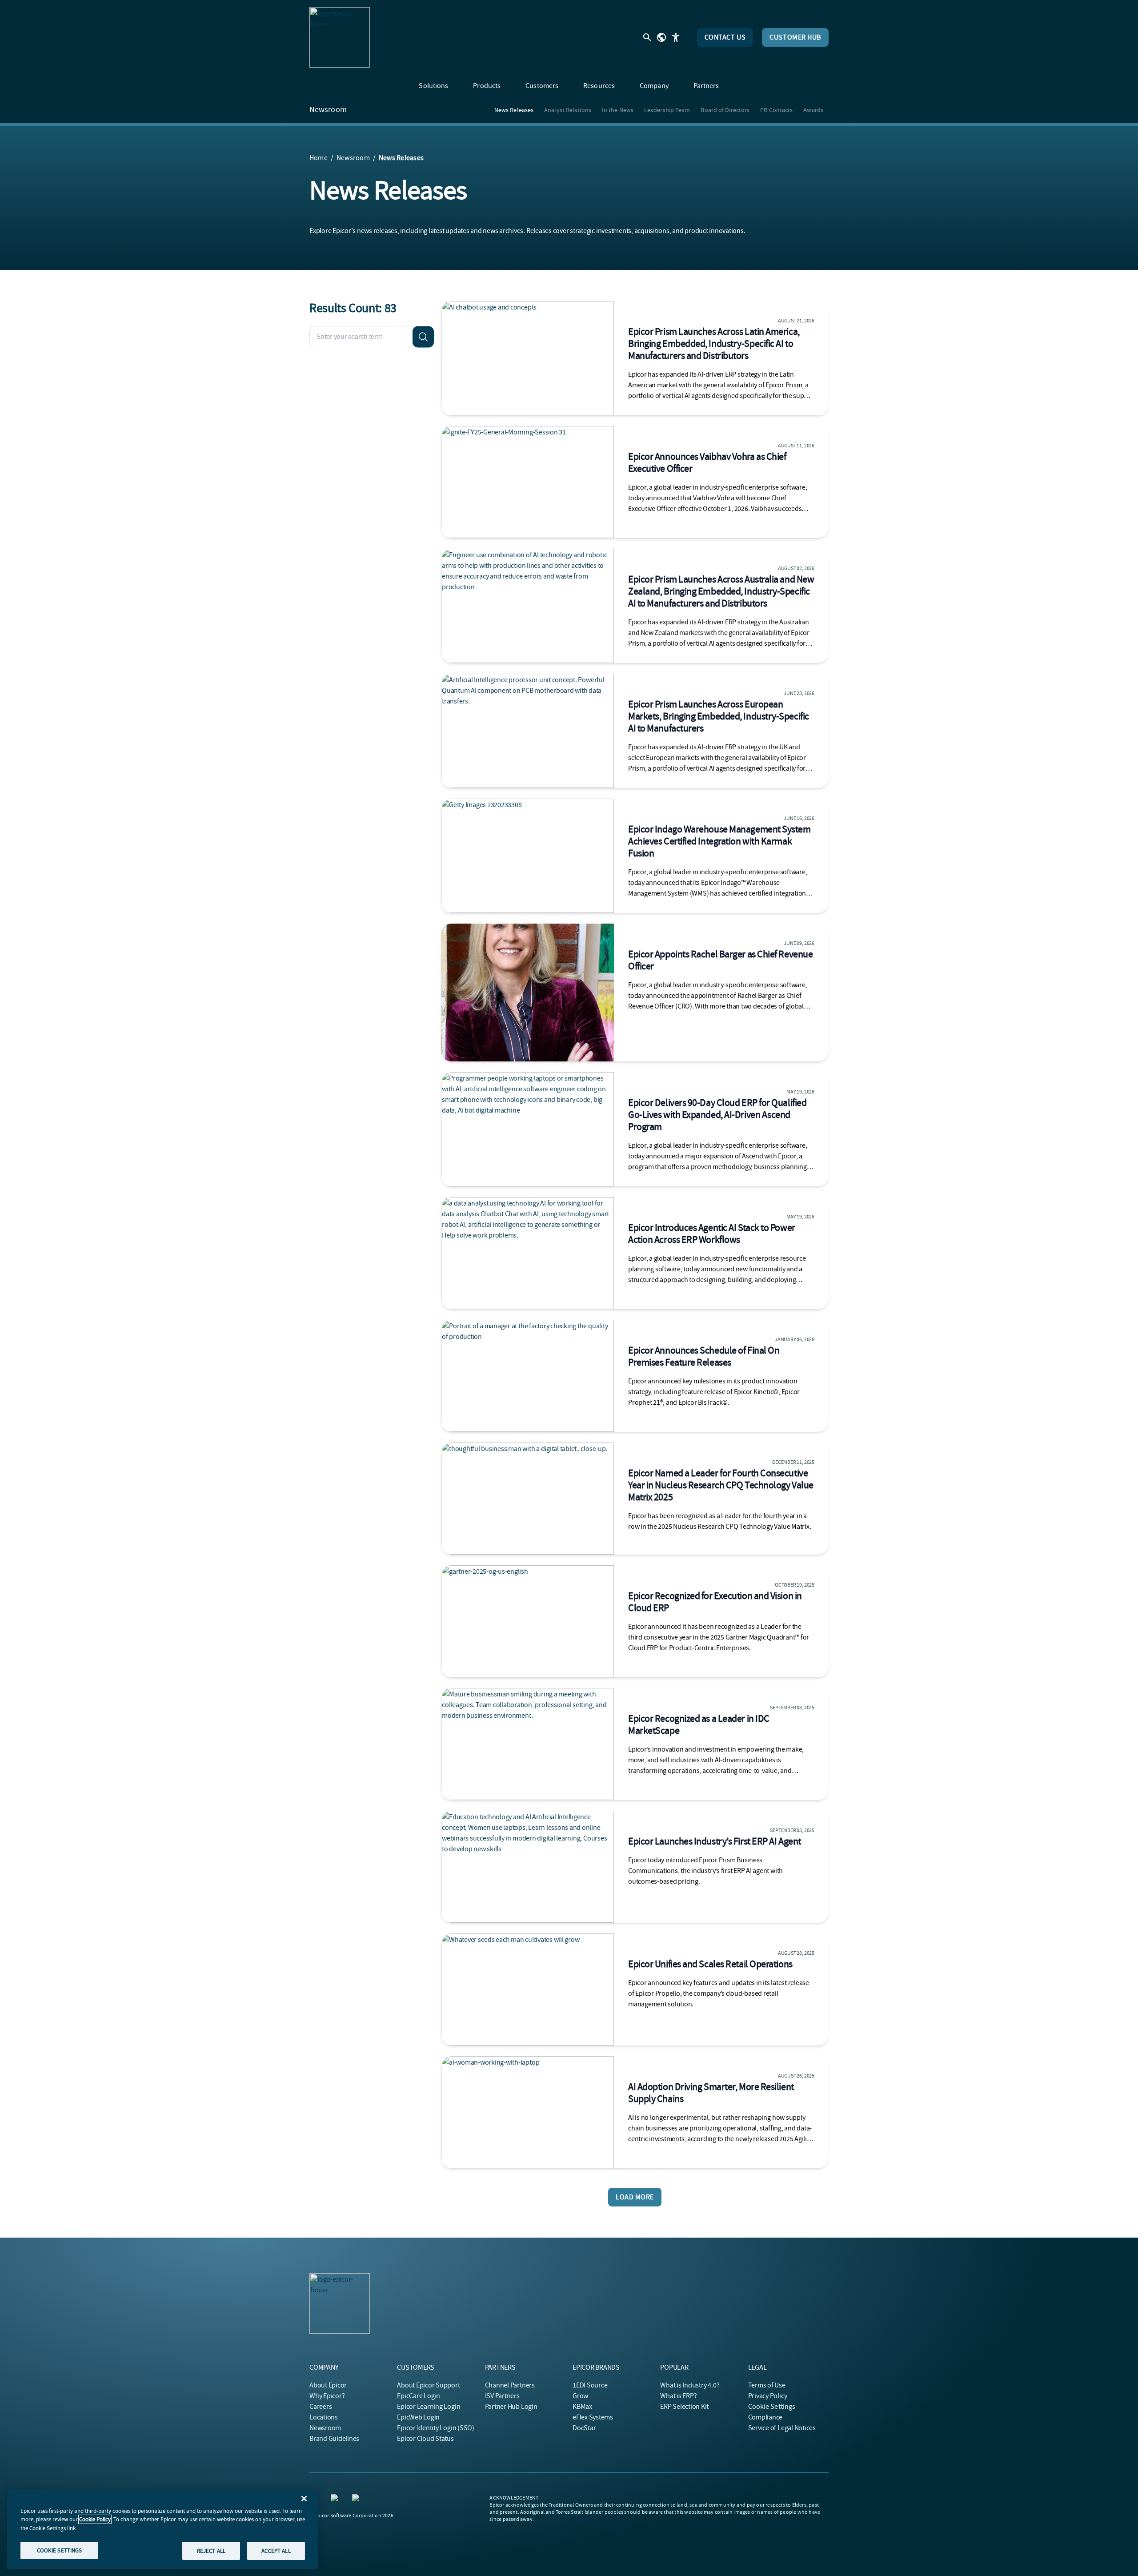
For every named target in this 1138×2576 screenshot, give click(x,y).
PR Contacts (776, 110)
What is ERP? (678, 2396)
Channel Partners (510, 2385)
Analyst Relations (568, 110)
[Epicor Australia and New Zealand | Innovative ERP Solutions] (340, 37)
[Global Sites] (661, 37)
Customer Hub (795, 37)
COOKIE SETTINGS (60, 2550)
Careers (321, 2407)
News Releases (514, 110)
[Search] (423, 337)
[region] (163, 2529)
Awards (813, 110)
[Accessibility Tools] (676, 37)
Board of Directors (725, 110)
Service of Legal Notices (782, 2428)
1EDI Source (590, 2385)
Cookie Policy (95, 2519)
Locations (324, 2417)
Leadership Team (667, 110)
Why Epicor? (327, 2396)
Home (319, 158)
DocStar (584, 2428)
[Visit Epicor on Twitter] (357, 2500)
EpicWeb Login (418, 2417)
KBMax (582, 2407)
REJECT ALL (211, 2550)
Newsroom (328, 110)
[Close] (304, 2499)
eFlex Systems (593, 2417)
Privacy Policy (768, 2396)
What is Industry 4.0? (690, 2385)
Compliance (765, 2417)
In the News (618, 110)
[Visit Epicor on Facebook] (336, 2500)
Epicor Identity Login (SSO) (436, 2428)
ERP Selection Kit (684, 2407)
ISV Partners (502, 2396)
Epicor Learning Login (429, 2407)
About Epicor (328, 2385)
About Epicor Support (428, 2385)
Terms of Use (767, 2385)
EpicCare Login (419, 2396)
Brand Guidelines (334, 2439)
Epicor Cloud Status (425, 2439)
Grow (580, 2396)
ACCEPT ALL (276, 2550)
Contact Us (725, 37)
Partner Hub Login (511, 2407)
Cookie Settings (772, 2407)
